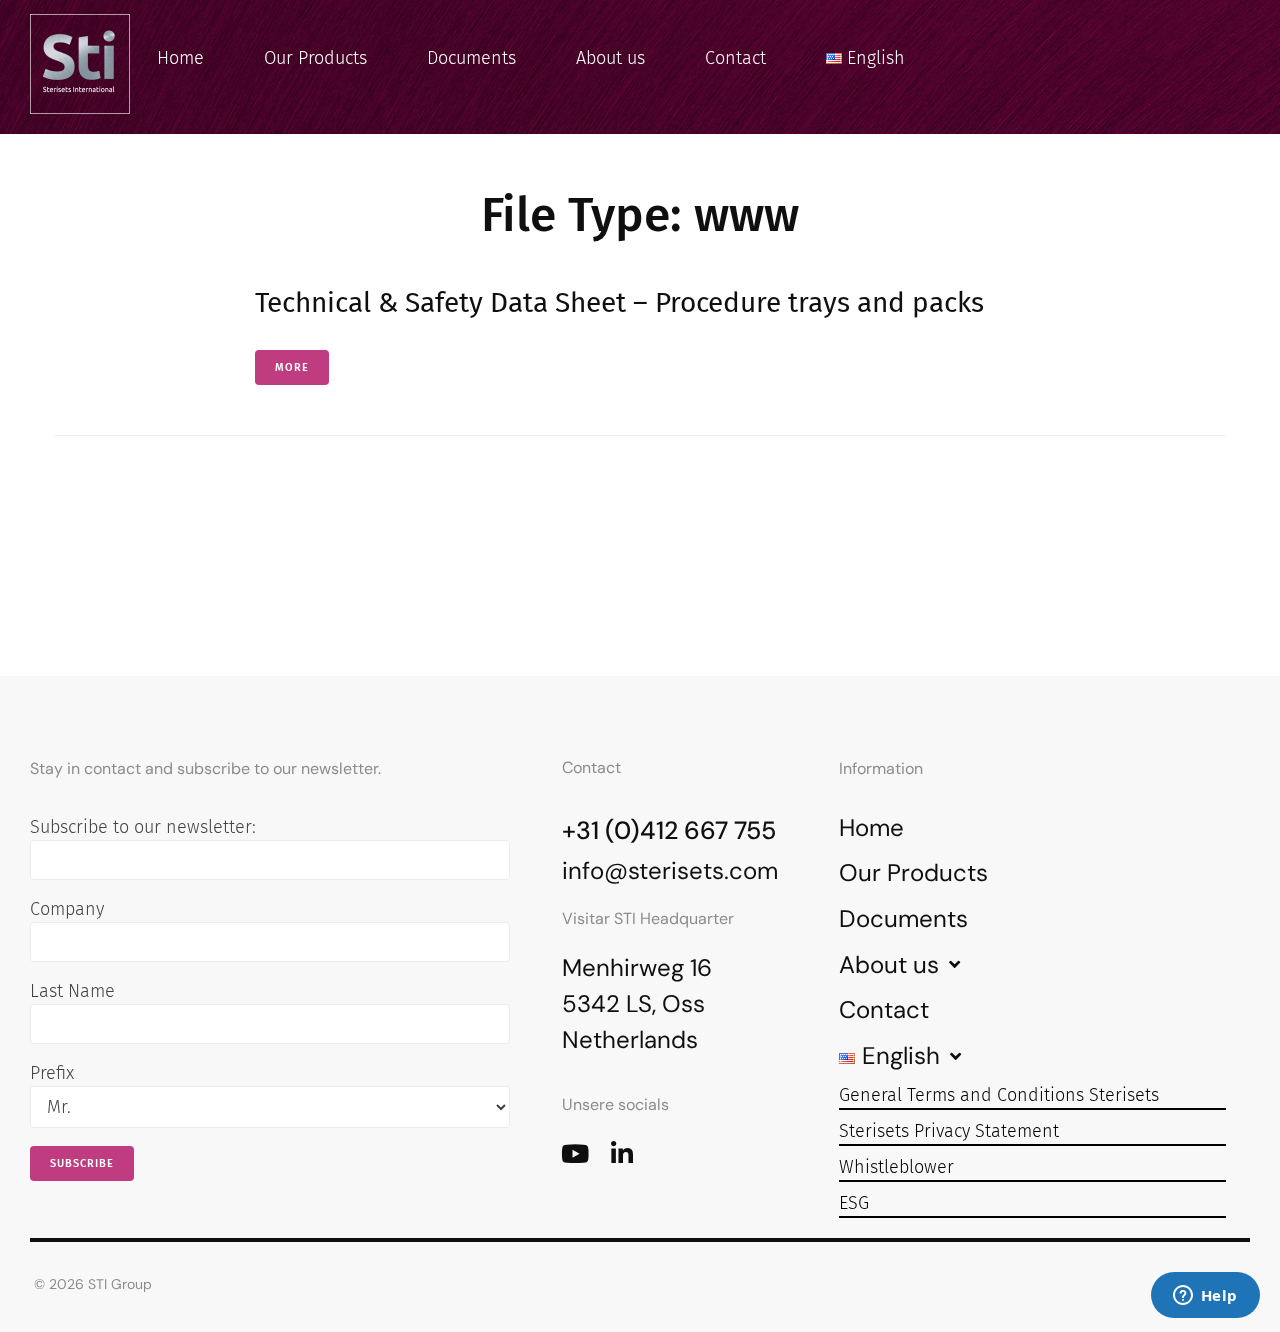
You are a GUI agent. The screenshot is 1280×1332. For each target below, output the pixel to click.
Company (67, 909)
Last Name (72, 991)
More (292, 367)
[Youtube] (574, 1153)
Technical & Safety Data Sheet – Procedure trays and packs (619, 302)
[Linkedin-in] (621, 1153)
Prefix (52, 1073)
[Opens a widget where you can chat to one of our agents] (1205, 1297)
